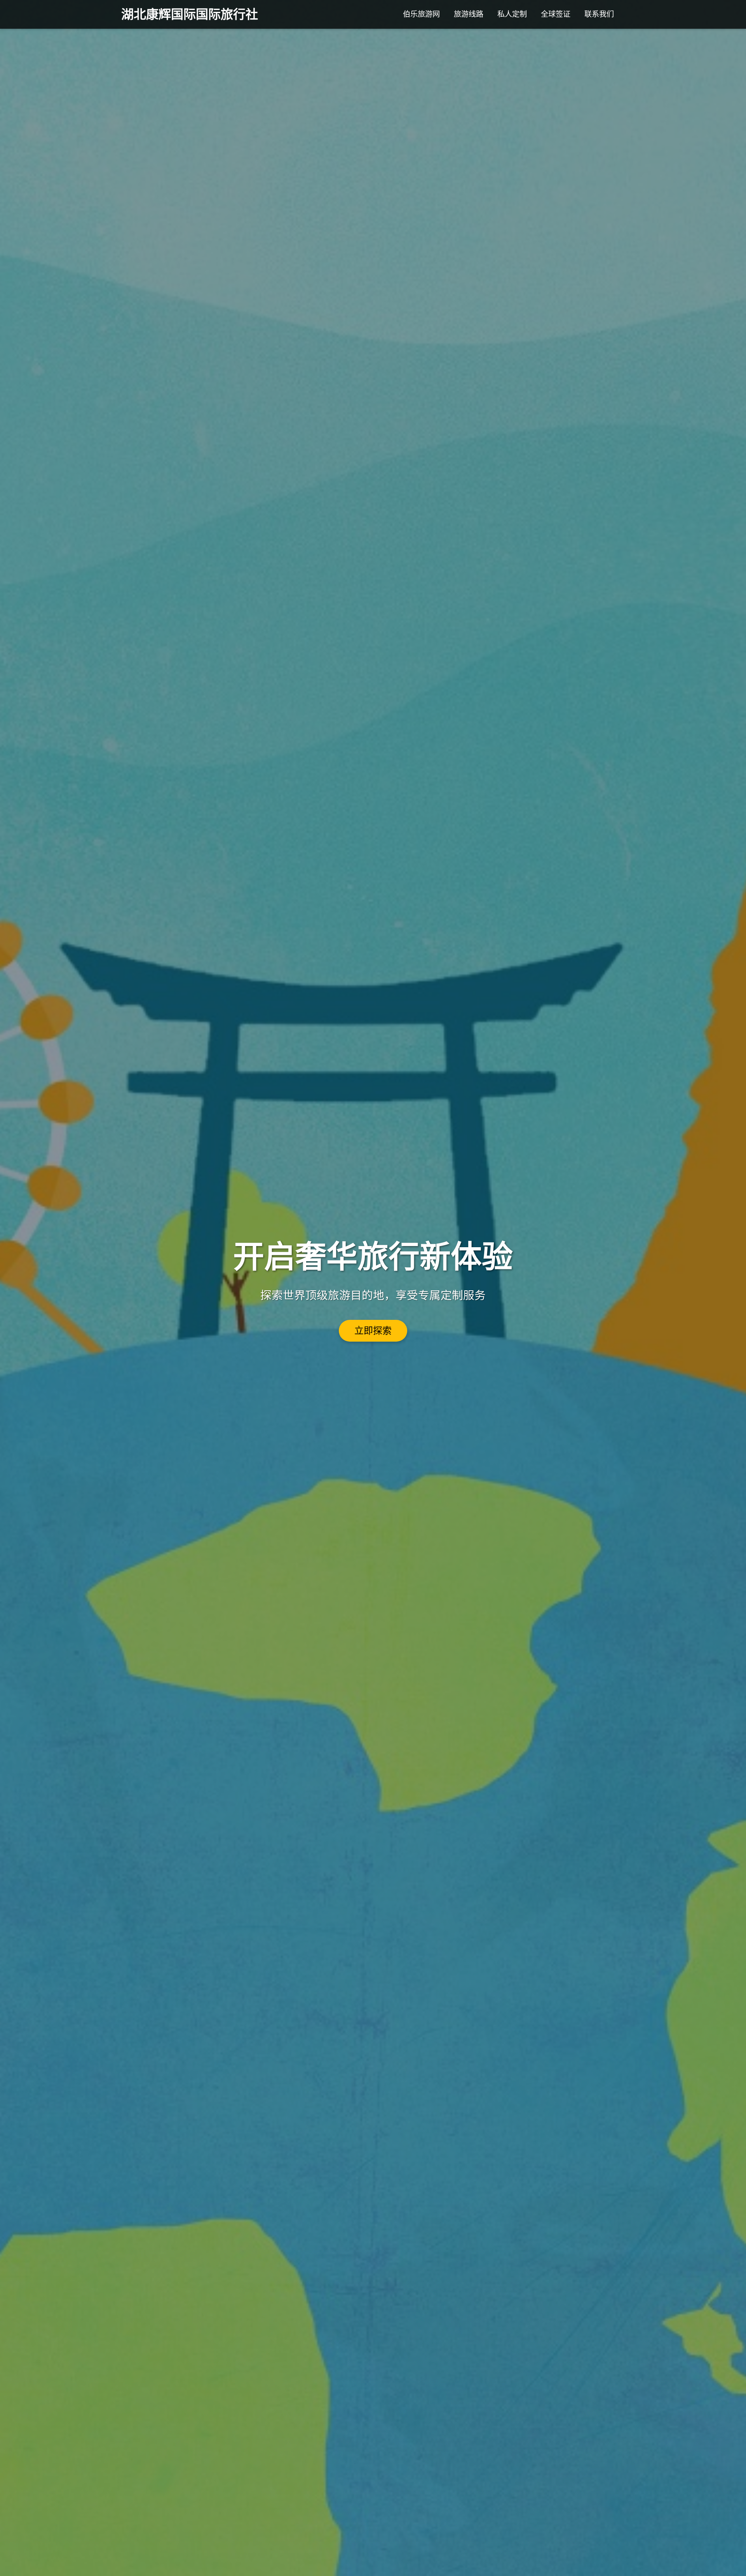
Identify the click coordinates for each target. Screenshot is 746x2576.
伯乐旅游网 (421, 14)
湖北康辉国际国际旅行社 (190, 14)
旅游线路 (469, 14)
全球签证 (556, 14)
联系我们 (599, 14)
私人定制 (512, 14)
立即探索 (373, 1331)
